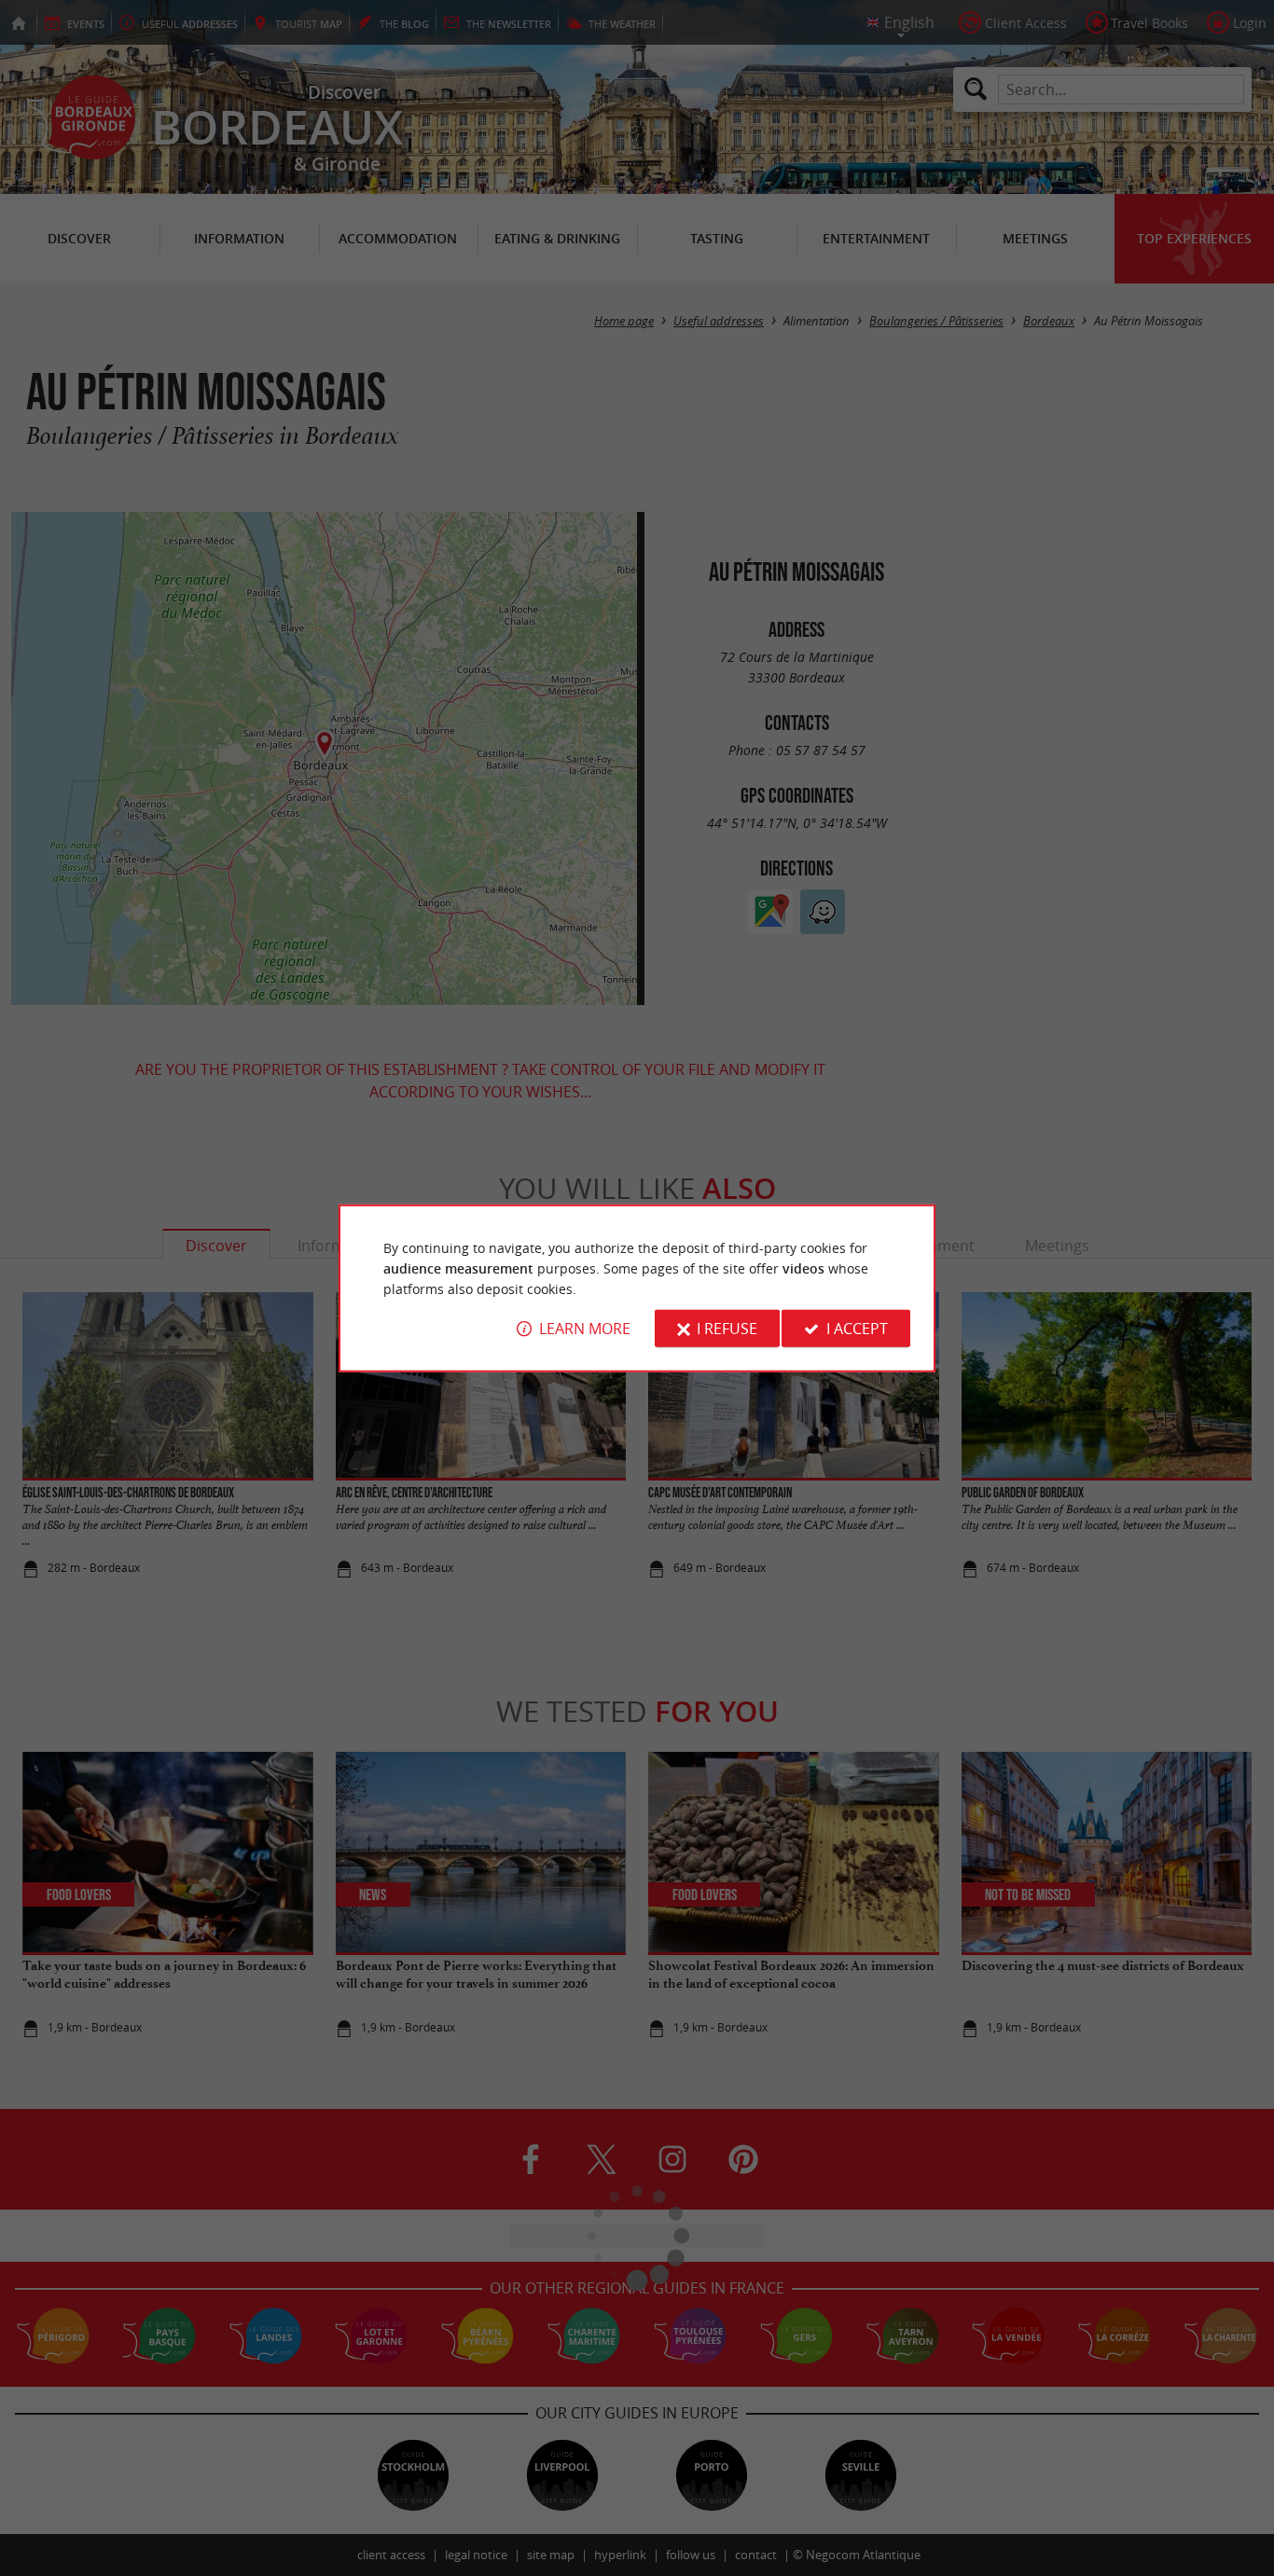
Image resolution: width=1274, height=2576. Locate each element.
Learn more (585, 1329)
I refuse (727, 1329)
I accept (857, 1329)
